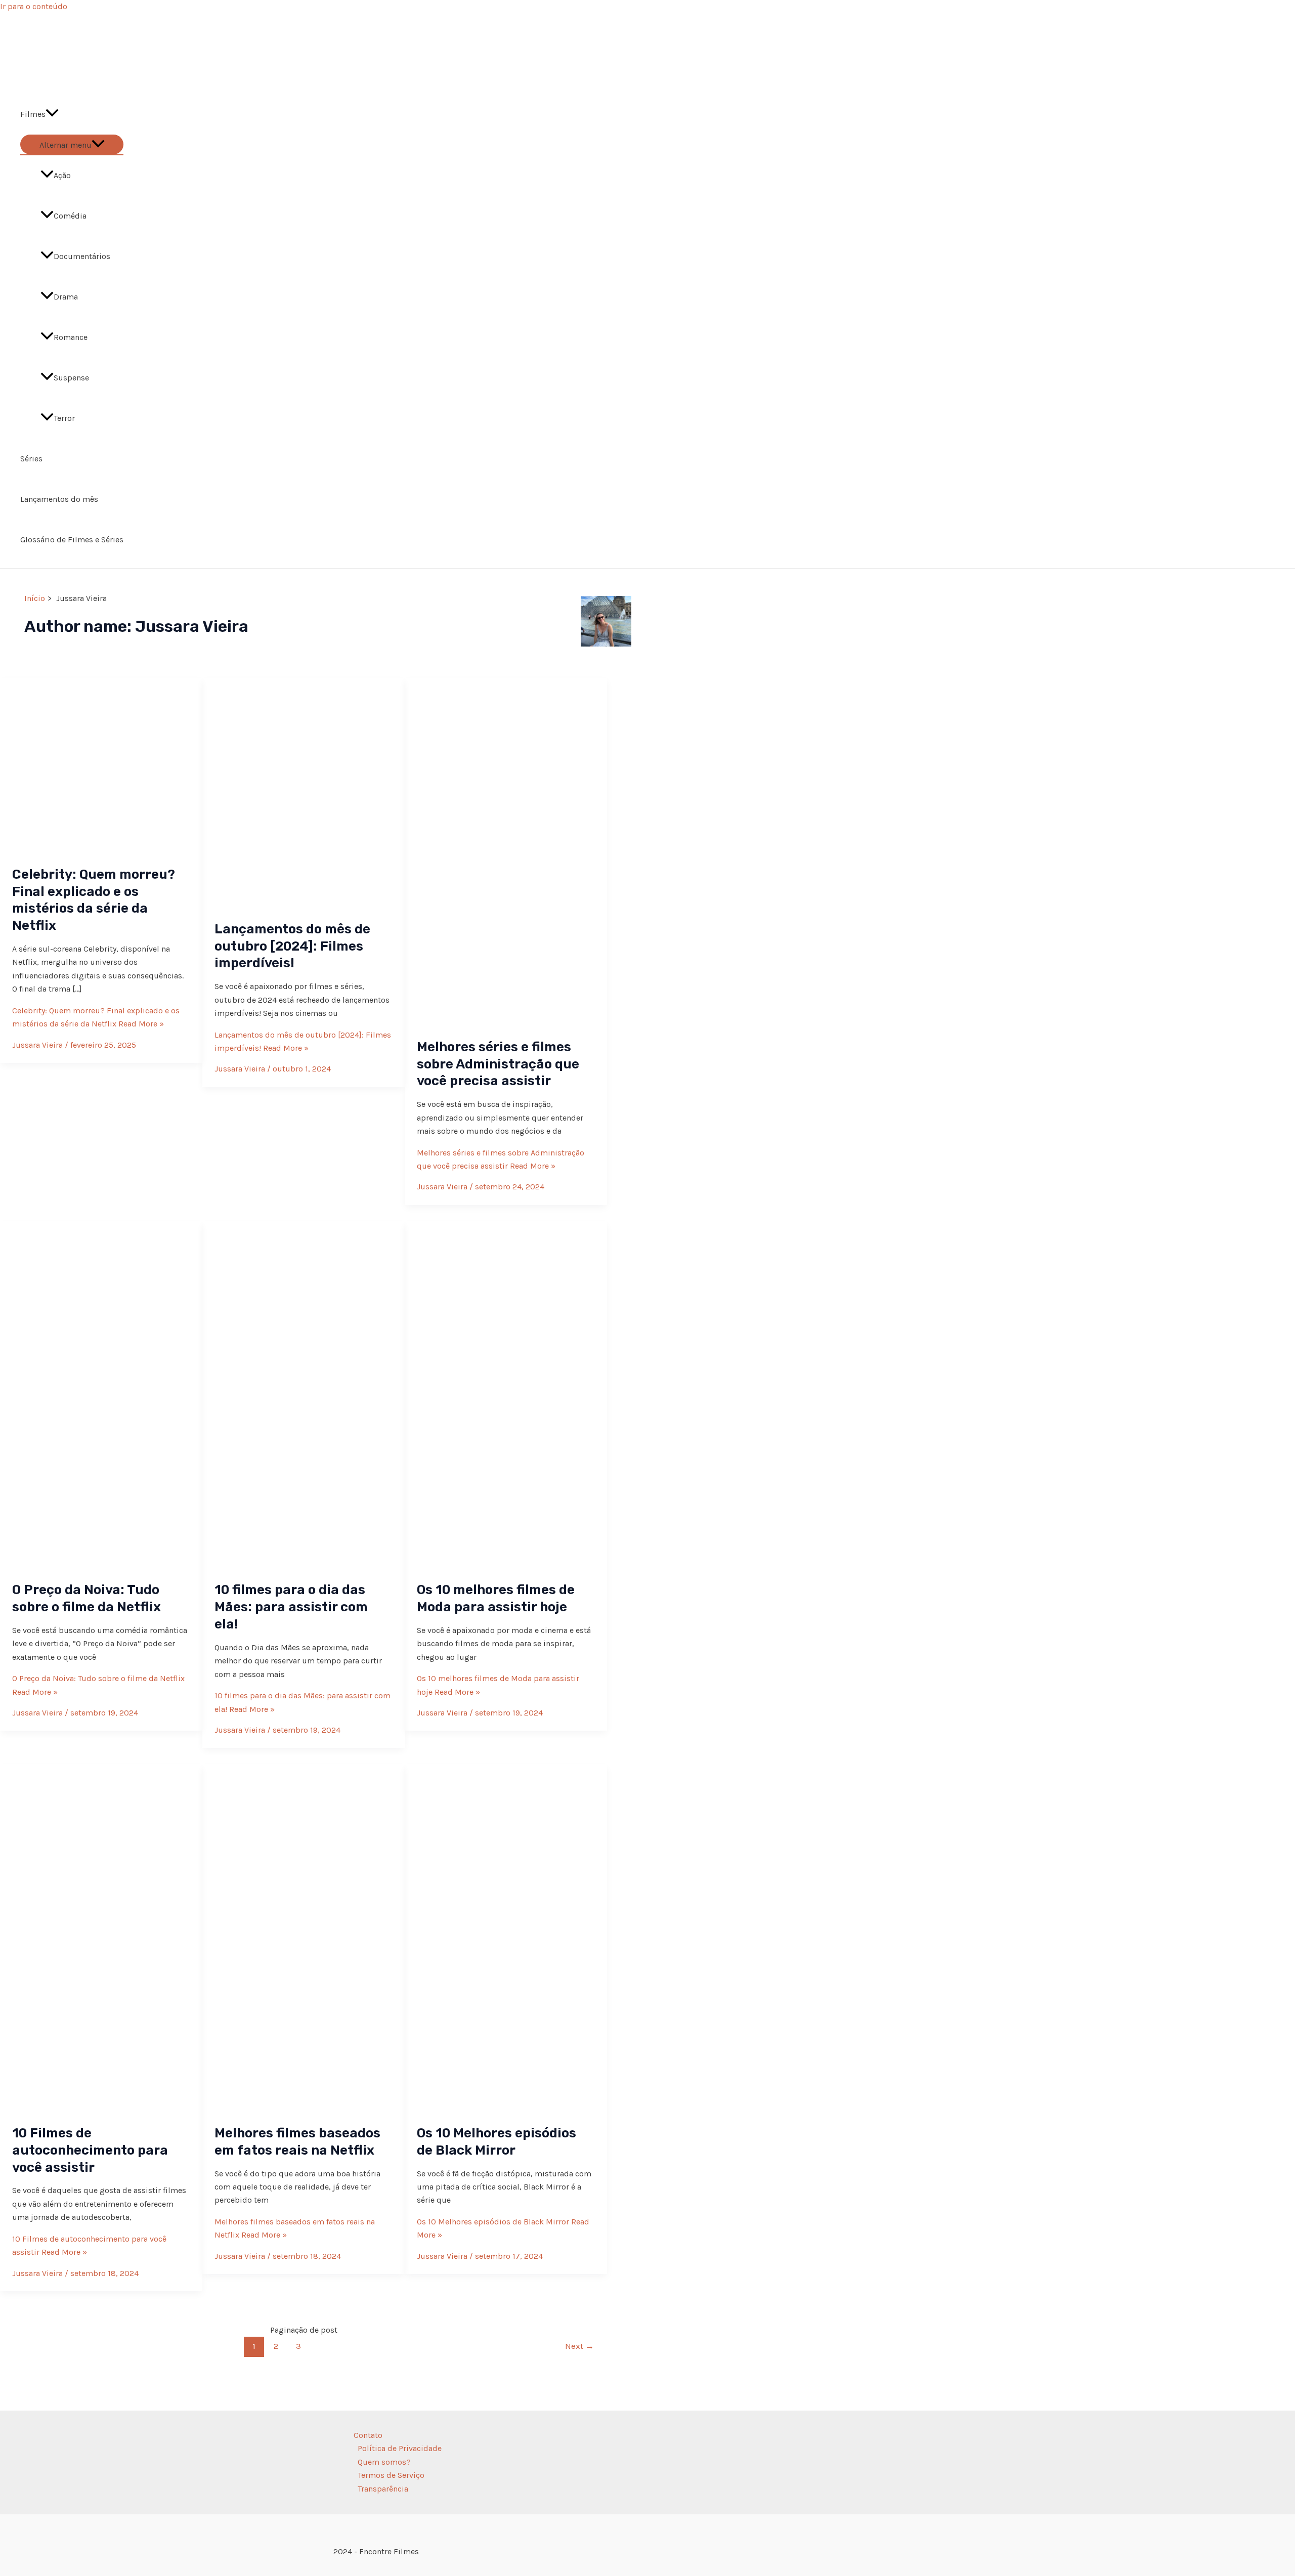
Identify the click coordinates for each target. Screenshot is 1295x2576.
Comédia (70, 216)
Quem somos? (384, 2462)
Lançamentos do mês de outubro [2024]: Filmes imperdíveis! (292, 946)
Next (579, 2346)
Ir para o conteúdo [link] (34, 6)
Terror (64, 418)
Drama (66, 297)
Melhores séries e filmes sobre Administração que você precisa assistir (498, 1064)
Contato (368, 2435)
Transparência (383, 2489)
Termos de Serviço (391, 2475)
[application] (52, 114)
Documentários (82, 256)
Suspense (71, 378)
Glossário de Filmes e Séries (72, 540)
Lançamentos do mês (59, 499)
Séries (31, 459)
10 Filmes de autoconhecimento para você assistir (90, 2150)
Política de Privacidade (400, 2448)
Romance (71, 337)
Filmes (33, 114)
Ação (62, 175)
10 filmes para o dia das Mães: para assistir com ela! (291, 1607)
